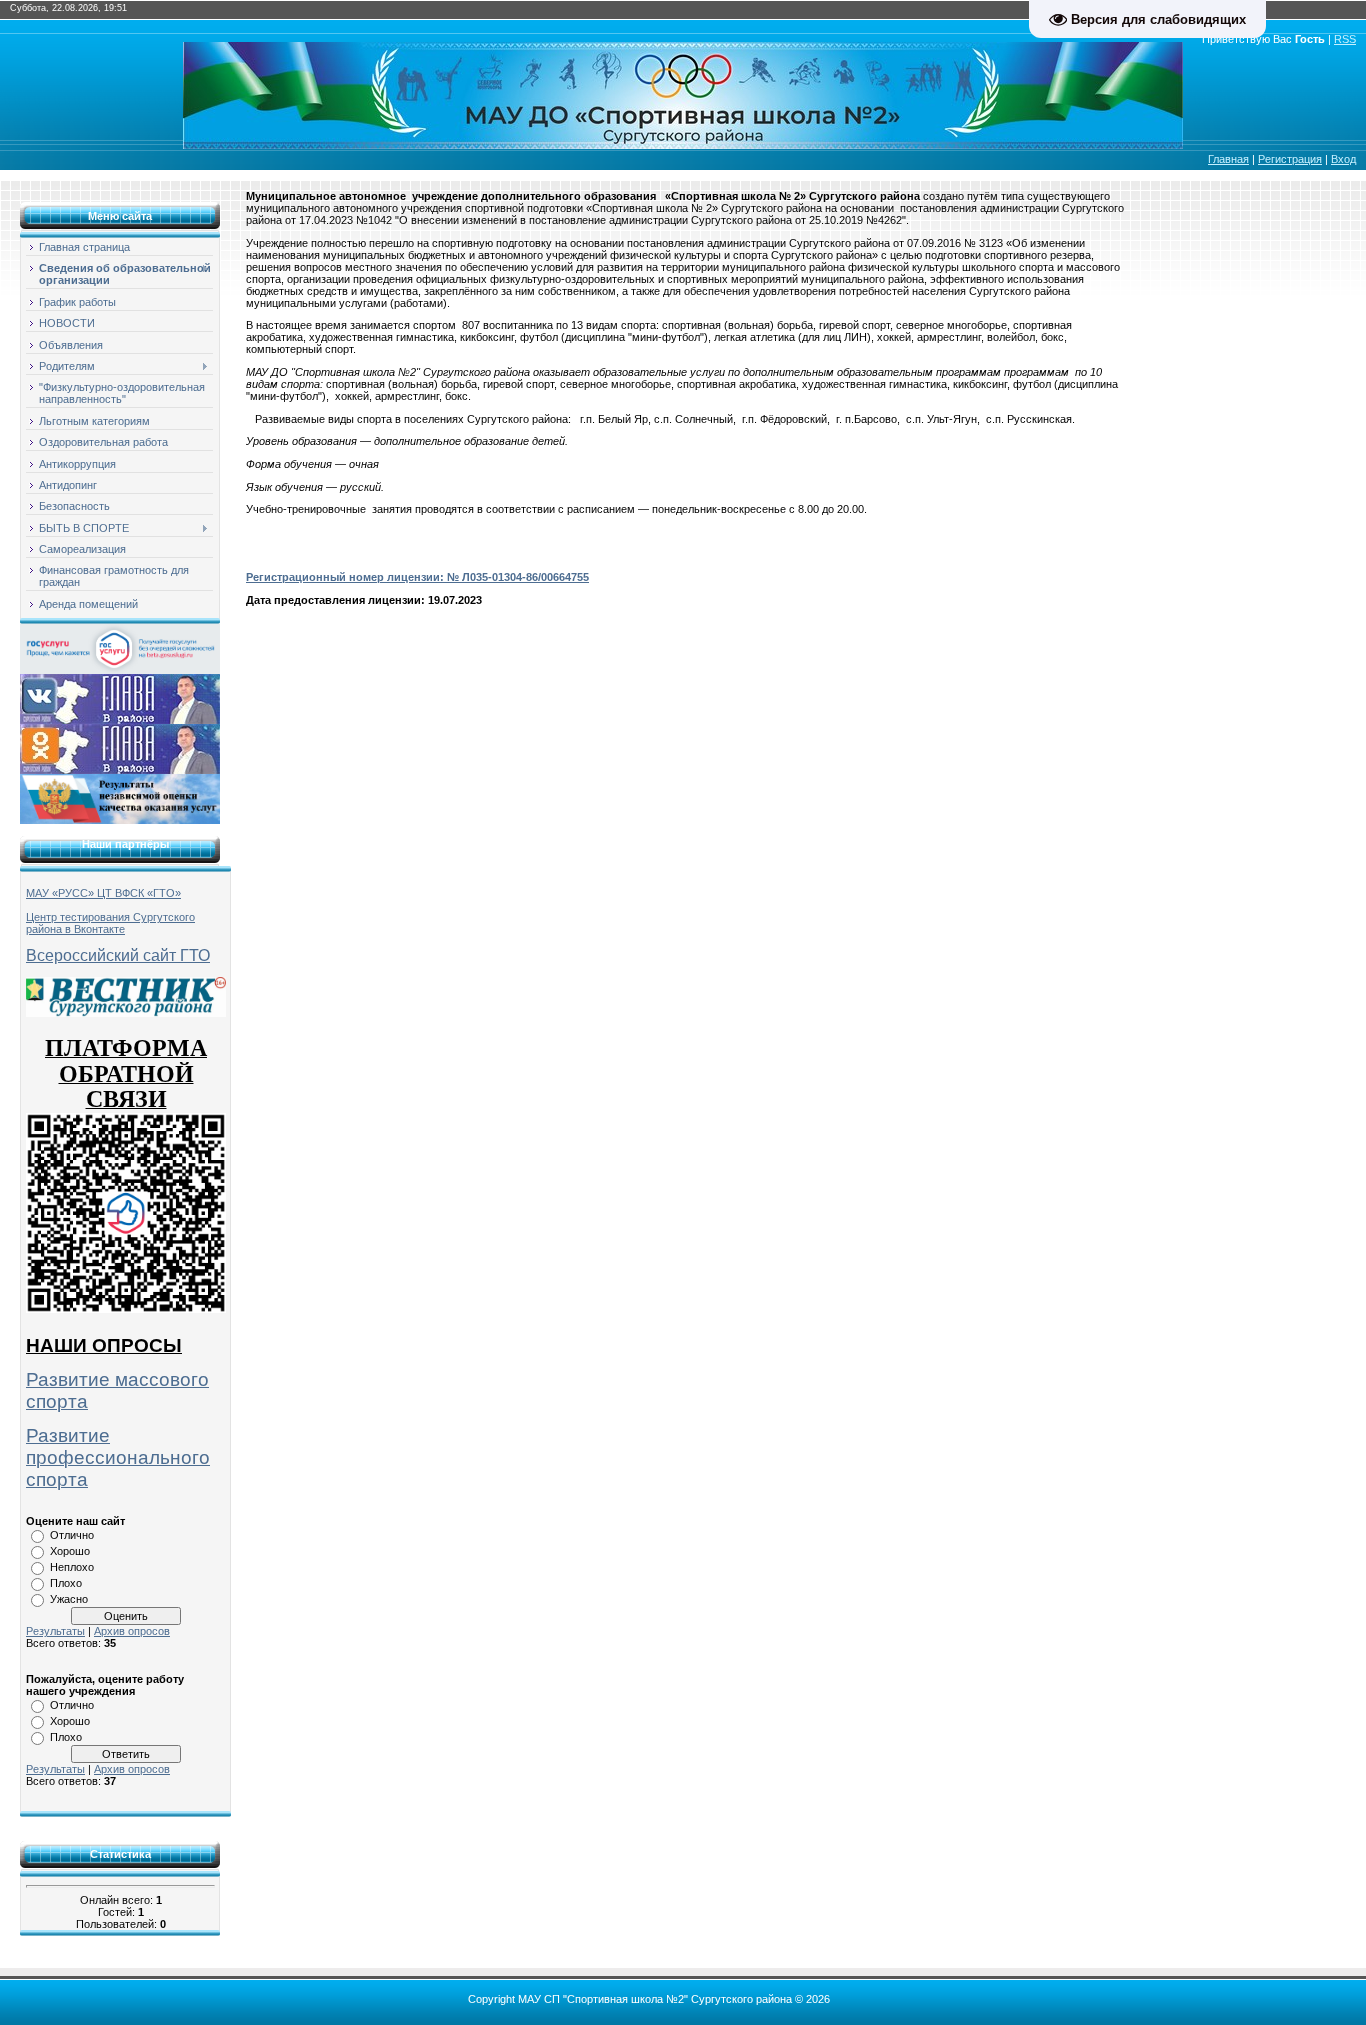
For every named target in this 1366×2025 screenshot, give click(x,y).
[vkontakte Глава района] (120, 698)
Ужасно (69, 1599)
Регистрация (1290, 159)
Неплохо (72, 1567)
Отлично (72, 1535)
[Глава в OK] (120, 748)
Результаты (55, 1631)
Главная (1228, 159)
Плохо (66, 1583)
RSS (1345, 39)
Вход (1343, 159)
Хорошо (70, 1551)
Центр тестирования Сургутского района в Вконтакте (110, 923)
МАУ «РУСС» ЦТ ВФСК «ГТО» (103, 893)
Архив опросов (132, 1631)
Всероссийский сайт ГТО (118, 955)
